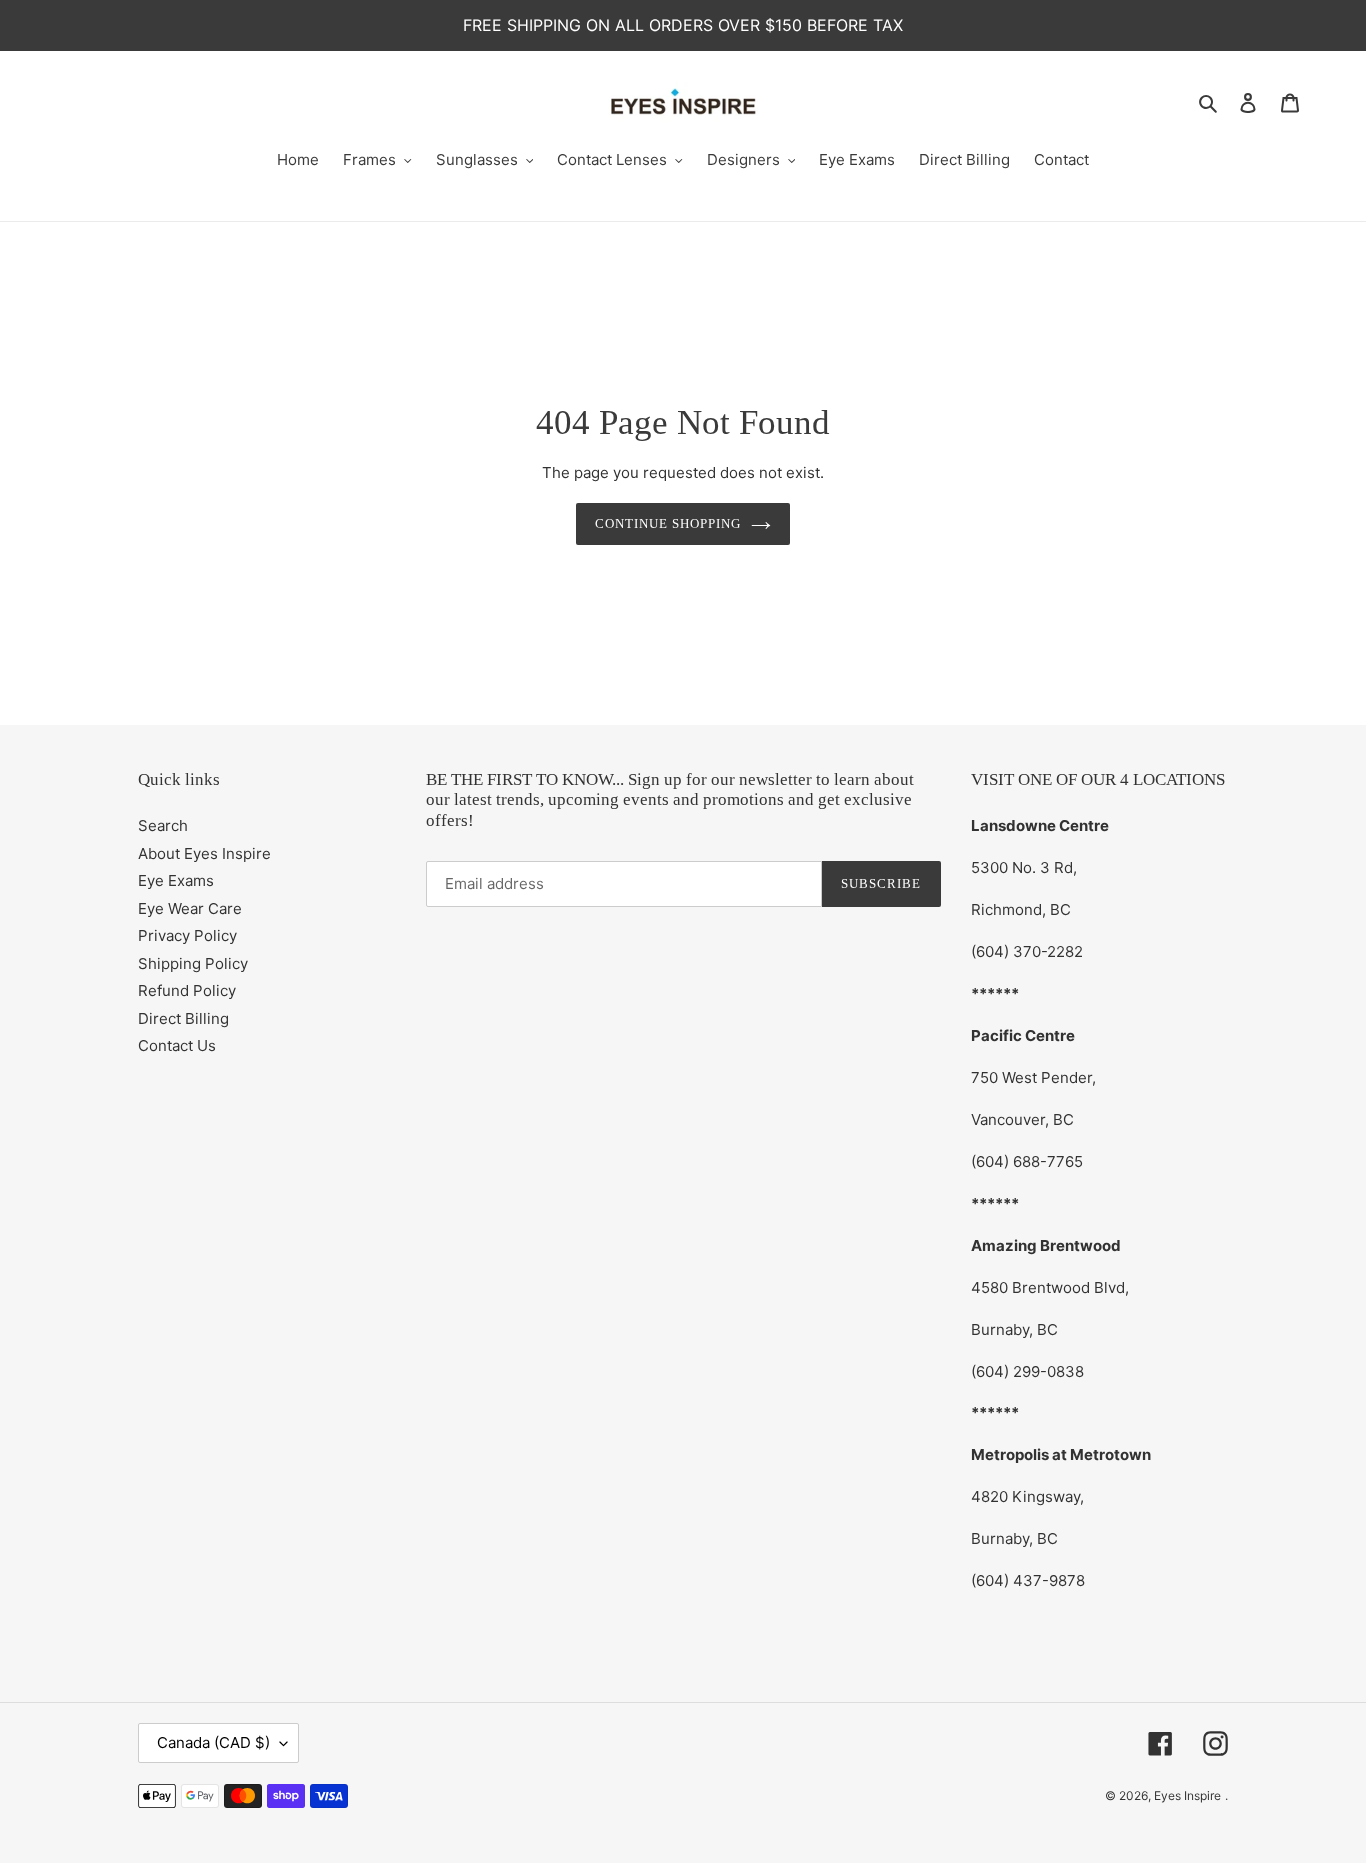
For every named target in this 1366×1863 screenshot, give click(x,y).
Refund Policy (187, 990)
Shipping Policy (193, 963)
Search (163, 825)
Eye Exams (176, 880)
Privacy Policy (187, 935)
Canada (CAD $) (213, 1742)
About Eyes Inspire (204, 853)
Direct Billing (183, 1018)
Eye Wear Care (190, 908)
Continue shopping (668, 523)
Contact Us (177, 1045)
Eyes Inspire (1187, 1795)
